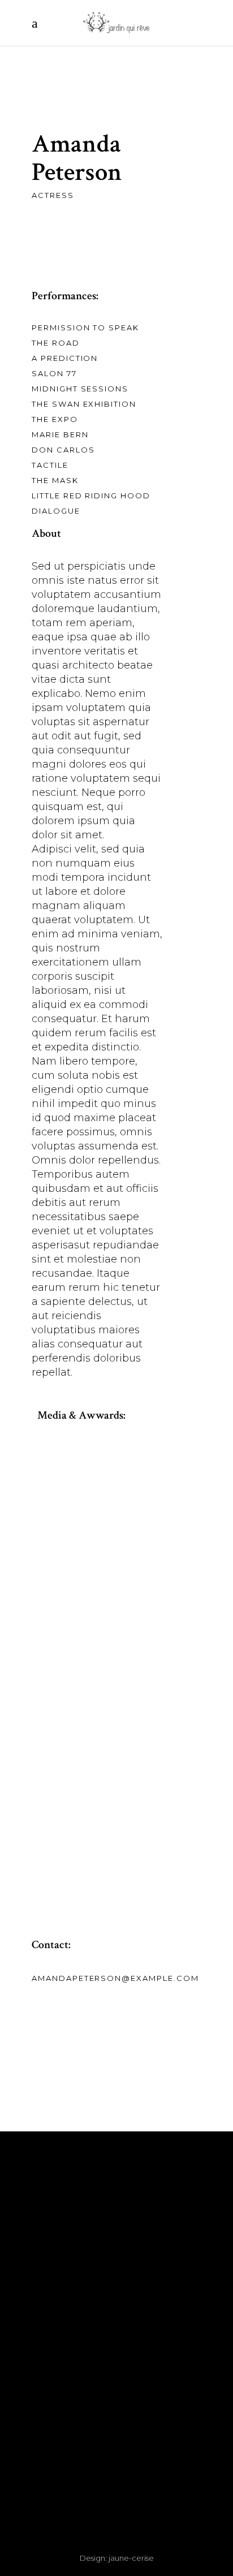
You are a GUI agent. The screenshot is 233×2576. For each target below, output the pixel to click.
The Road (56, 343)
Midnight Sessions (80, 389)
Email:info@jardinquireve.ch (116, 2269)
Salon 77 (54, 373)
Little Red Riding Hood (91, 496)
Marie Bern (60, 434)
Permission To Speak (85, 328)
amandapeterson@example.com (115, 1978)
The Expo (55, 419)
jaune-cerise (131, 2558)
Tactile (50, 465)
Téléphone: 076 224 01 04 (117, 2255)
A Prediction (65, 358)
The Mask (55, 480)
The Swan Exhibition (84, 404)
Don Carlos (63, 450)
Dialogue (56, 511)
